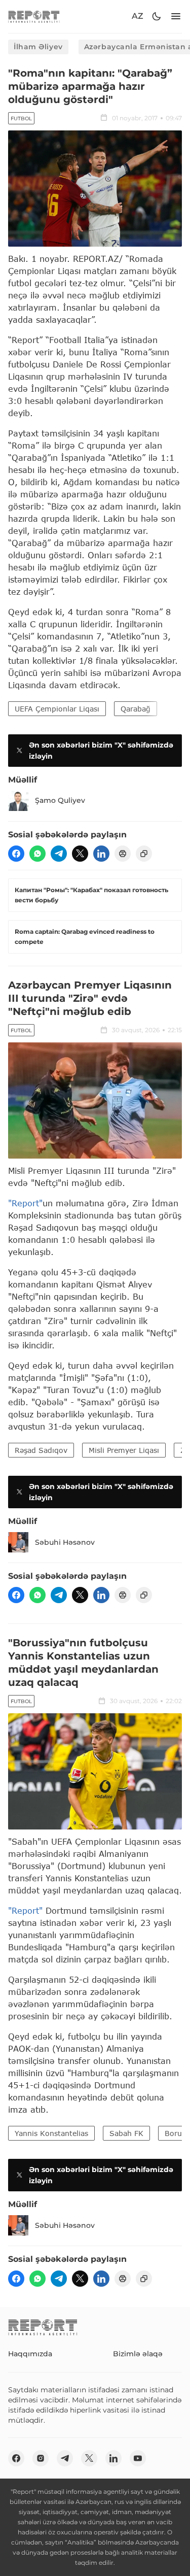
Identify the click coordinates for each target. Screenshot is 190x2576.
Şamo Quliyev (60, 800)
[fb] (16, 854)
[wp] (37, 854)
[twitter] (80, 854)
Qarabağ (136, 709)
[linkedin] (101, 854)
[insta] (41, 2458)
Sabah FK (126, 2133)
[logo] (34, 16)
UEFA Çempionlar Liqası (57, 709)
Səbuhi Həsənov (65, 1542)
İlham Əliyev (38, 47)
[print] (123, 854)
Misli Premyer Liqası (124, 1450)
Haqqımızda (30, 2354)
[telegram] (59, 854)
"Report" (25, 1203)
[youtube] (138, 2458)
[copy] (144, 854)
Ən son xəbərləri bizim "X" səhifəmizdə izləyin (101, 751)
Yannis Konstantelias (51, 2133)
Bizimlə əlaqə (138, 2354)
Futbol (21, 118)
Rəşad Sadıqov (41, 1450)
